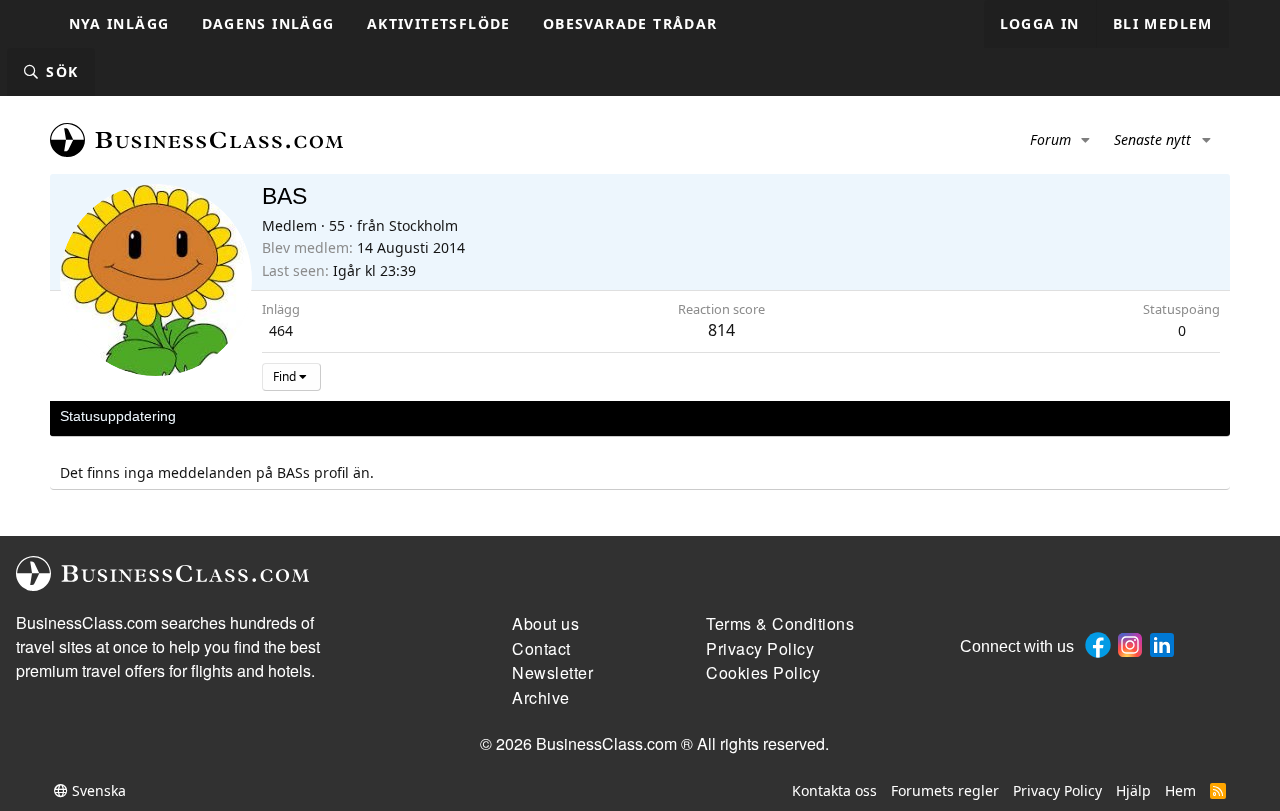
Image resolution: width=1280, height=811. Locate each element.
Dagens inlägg (268, 23)
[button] (1086, 140)
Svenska (97, 790)
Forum (1050, 139)
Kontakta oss (834, 790)
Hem (1180, 790)
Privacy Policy (1057, 790)
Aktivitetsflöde (439, 23)
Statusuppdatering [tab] (118, 416)
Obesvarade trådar (630, 23)
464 (281, 330)
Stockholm (423, 225)
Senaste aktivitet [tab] (248, 416)
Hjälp (1133, 790)
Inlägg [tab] (339, 416)
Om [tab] (390, 416)
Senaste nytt (1152, 139)
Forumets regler (945, 790)
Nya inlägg (119, 23)
